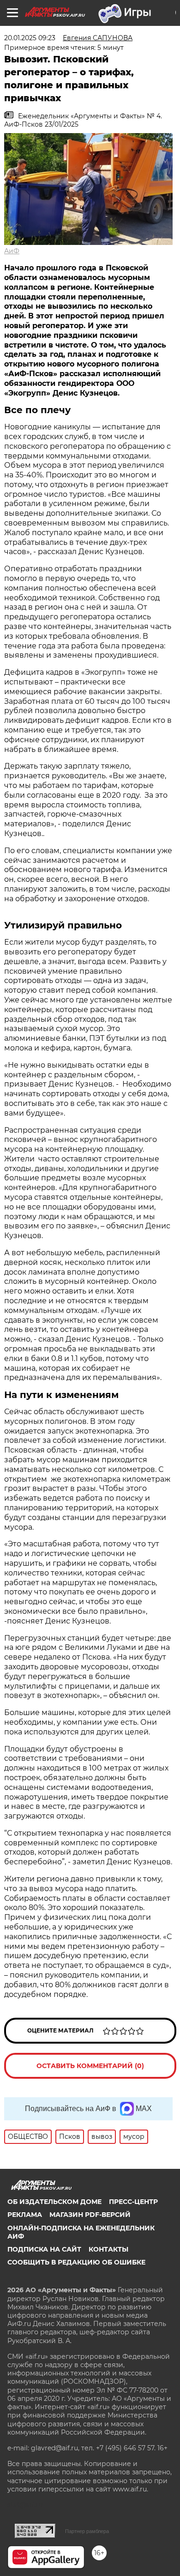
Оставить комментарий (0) (90, 2066)
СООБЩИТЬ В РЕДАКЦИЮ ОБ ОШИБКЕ (76, 2262)
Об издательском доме (54, 2202)
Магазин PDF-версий (90, 2215)
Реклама (25, 2215)
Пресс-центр (133, 2202)
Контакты (108, 2249)
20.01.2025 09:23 (30, 38)
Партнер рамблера (87, 2531)
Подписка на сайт (44, 2249)
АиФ (12, 251)
